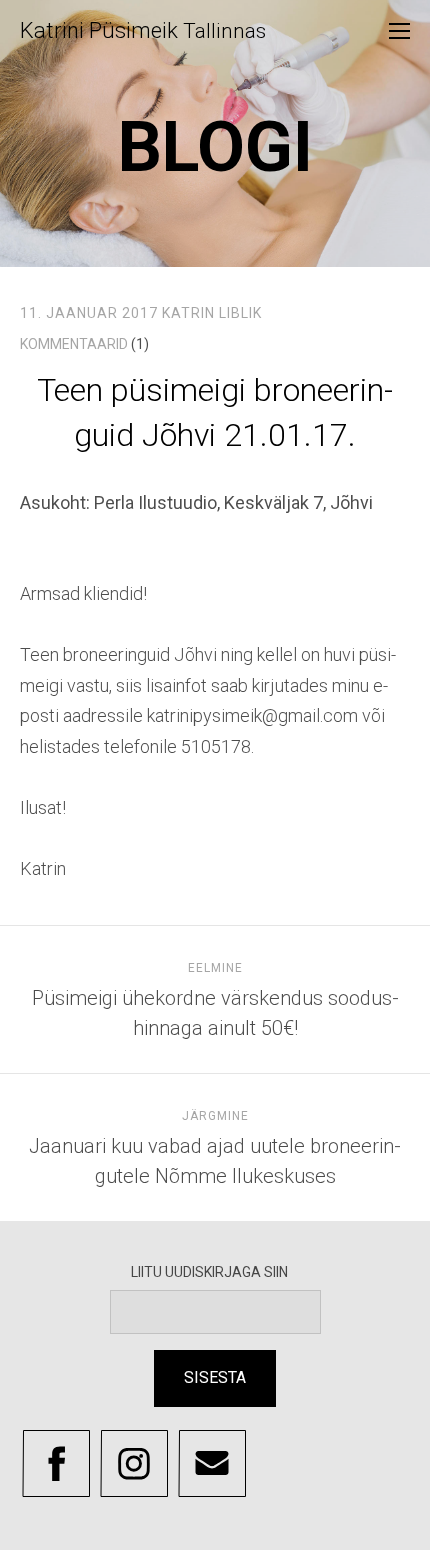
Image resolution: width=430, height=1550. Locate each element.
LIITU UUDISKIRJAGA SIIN (215, 1272)
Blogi (215, 147)
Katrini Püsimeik (143, 30)
